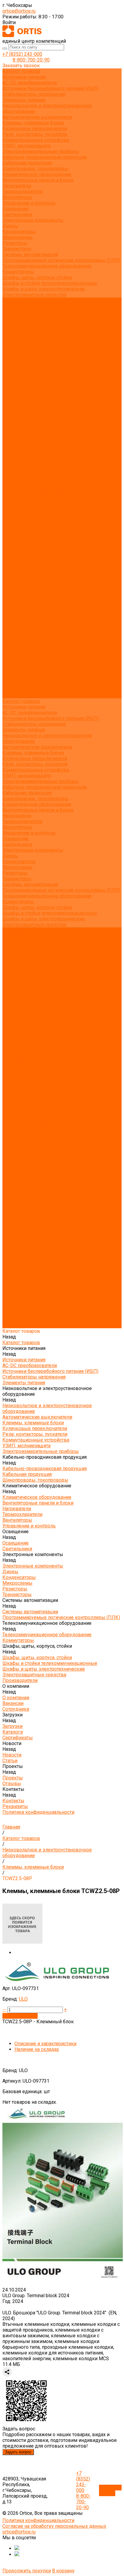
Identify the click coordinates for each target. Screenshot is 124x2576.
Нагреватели (17, 186)
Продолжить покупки (27, 2571)
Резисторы (15, 243)
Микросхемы (17, 237)
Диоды (10, 226)
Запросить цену (20, 2016)
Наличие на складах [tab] (37, 2049)
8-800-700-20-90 (31, 60)
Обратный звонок (110, 2490)
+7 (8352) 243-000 (22, 54)
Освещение (15, 209)
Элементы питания (24, 100)
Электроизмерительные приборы (41, 151)
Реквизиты (15, 375)
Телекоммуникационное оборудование (47, 266)
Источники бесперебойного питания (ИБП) (50, 88)
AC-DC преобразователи (30, 83)
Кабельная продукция (27, 163)
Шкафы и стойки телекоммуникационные (50, 283)
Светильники (17, 214)
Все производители (24, 306)
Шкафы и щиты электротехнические (44, 289)
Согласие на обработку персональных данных (54, 2526)
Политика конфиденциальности (38, 381)
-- (4, 2010)
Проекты (13, 673)
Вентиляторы (17, 197)
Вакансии (13, 318)
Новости (12, 661)
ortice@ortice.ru (19, 11)
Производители (20, 621)
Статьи (10, 352)
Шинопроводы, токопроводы (35, 169)
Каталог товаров (21, 392)
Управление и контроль (29, 203)
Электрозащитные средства (34, 295)
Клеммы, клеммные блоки (33, 123)
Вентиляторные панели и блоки (38, 180)
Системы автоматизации (30, 255)
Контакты (13, 684)
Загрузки (12, 644)
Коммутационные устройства (36, 140)
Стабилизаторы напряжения (34, 94)
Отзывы (12, 363)
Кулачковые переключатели (35, 129)
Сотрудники (16, 323)
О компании (16, 627)
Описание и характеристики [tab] (45, 2044)
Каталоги (13, 335)
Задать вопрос (18, 2452)
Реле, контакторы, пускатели (35, 134)
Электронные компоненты (33, 220)
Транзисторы (17, 249)
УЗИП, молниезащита (26, 146)
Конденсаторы (19, 232)
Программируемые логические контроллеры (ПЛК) (61, 260)
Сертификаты (18, 340)
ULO (23, 1999)
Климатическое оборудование (37, 174)
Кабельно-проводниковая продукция (45, 157)
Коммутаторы (18, 272)
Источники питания (24, 77)
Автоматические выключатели (37, 117)
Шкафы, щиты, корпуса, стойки (37, 277)
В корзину (63, 2571)
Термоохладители (22, 192)
